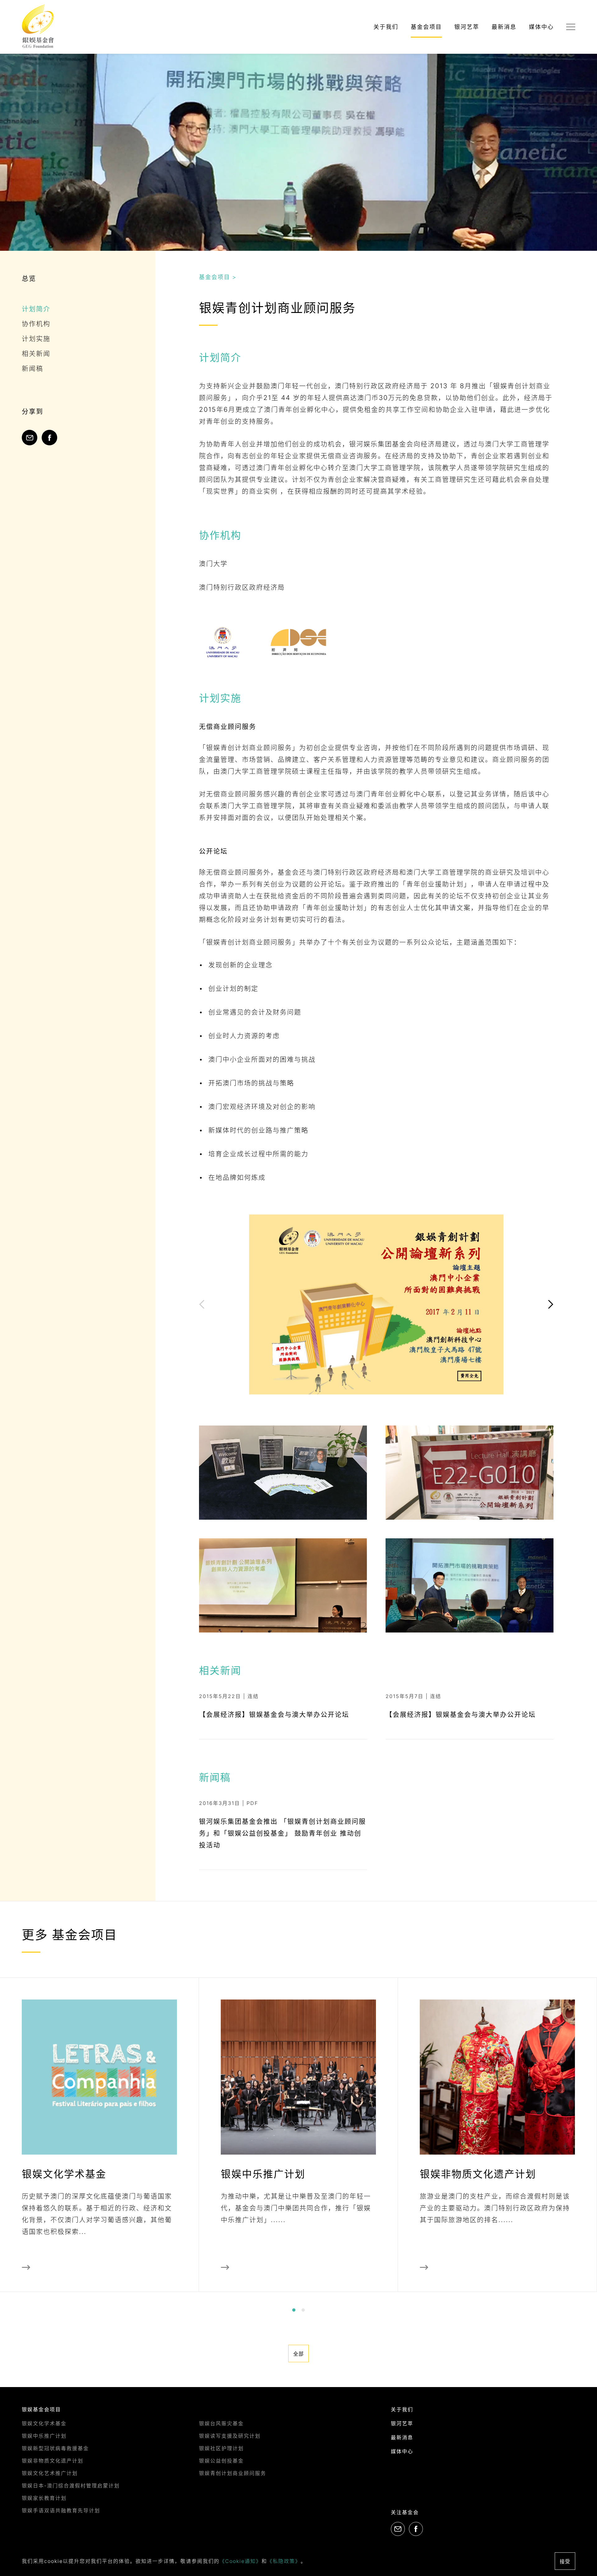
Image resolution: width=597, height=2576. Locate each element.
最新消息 (504, 27)
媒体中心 (541, 27)
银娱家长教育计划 (44, 2498)
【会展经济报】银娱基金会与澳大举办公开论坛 (274, 1714)
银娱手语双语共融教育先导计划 (61, 2510)
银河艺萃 (467, 27)
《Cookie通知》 (241, 2561)
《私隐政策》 (284, 2561)
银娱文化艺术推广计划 (50, 2473)
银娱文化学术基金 (44, 2423)
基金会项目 (426, 27)
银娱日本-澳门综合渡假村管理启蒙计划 (71, 2486)
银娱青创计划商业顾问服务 (233, 2473)
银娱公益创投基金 (221, 2461)
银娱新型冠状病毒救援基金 (55, 2448)
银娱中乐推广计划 (44, 2436)
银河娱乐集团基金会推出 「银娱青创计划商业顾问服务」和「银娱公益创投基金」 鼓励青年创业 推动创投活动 (282, 1833)
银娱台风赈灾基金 (221, 2423)
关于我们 (386, 27)
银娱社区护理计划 (221, 2448)
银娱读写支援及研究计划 (230, 2436)
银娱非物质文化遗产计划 (53, 2461)
